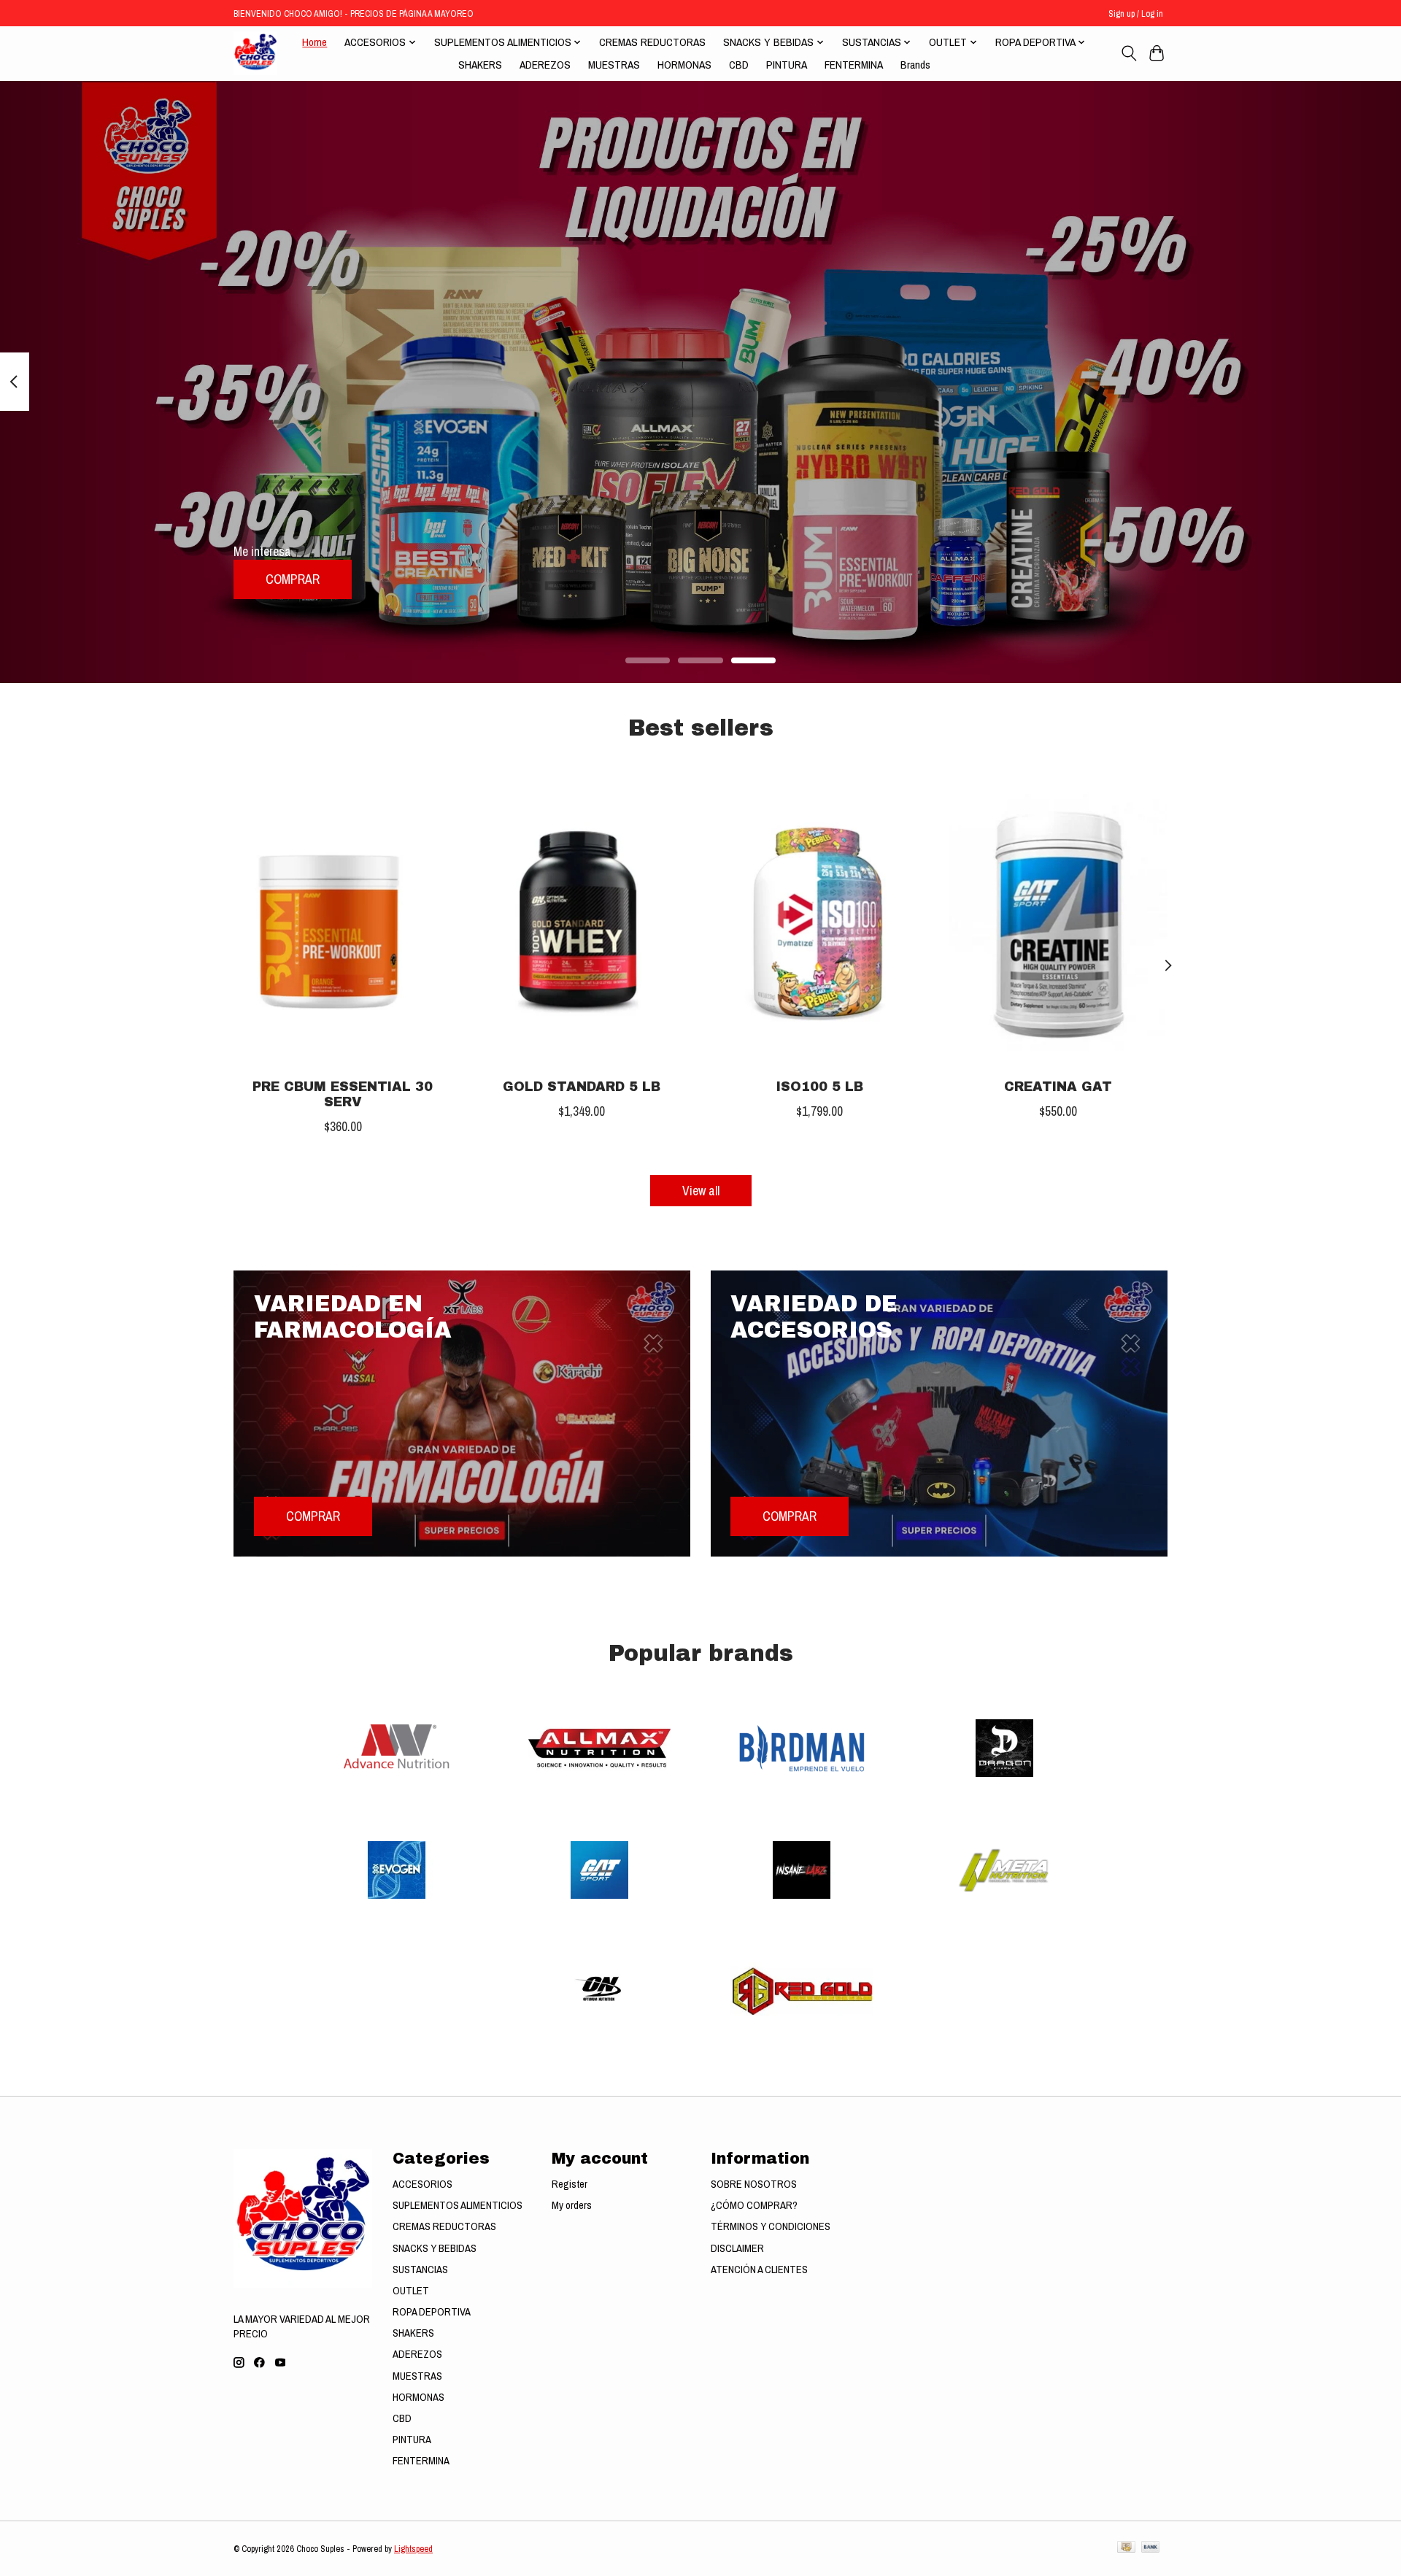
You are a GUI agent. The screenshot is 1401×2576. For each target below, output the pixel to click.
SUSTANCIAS (420, 2270)
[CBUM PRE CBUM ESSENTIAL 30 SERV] (343, 922)
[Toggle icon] (1128, 53)
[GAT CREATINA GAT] (1058, 922)
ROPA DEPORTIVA (432, 2312)
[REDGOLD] (802, 1993)
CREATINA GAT (1058, 1087)
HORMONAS (684, 65)
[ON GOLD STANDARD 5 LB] (581, 922)
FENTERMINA (854, 65)
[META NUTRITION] (1004, 1871)
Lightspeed (413, 2549)
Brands (915, 65)
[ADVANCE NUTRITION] (397, 1750)
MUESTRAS (614, 65)
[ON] (599, 1993)
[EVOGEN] (397, 1871)
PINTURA (787, 65)
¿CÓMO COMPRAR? (754, 2205)
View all (701, 1191)
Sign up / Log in (1136, 14)
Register (570, 2184)
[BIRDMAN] (802, 1750)
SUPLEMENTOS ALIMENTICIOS (458, 2205)
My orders (572, 2205)
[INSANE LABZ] (802, 1871)
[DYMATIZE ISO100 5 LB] (820, 922)
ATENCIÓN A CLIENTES (759, 2270)
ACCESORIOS (422, 2184)
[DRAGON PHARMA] (1004, 1750)
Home (314, 42)
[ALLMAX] (599, 1750)
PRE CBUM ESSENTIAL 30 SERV (343, 1095)
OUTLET (411, 2291)
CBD (739, 65)
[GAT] (599, 1871)
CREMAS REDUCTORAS (652, 42)
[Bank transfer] (1151, 2548)
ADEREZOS (545, 65)
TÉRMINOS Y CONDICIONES (771, 2226)
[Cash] (1126, 2548)
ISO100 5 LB (820, 1087)
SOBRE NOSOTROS (754, 2184)
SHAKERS (480, 65)
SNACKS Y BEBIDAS (435, 2248)
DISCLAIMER (737, 2248)
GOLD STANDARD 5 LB (582, 1087)
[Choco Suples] (255, 53)
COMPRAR (293, 579)
